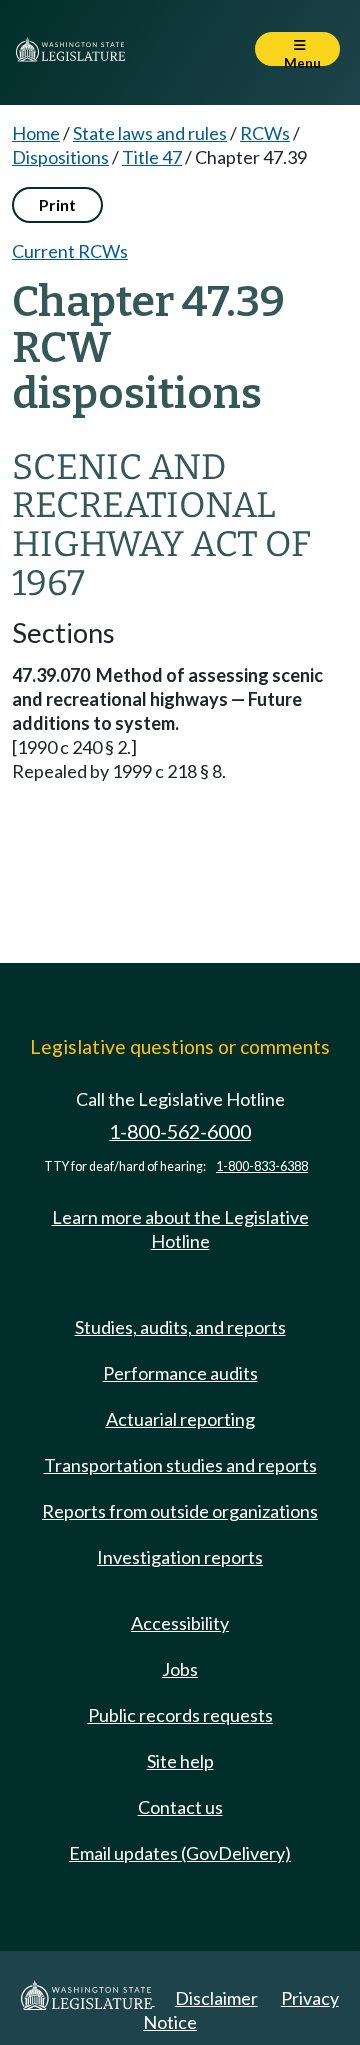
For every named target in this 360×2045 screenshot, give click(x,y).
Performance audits (180, 1373)
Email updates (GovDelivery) (180, 1853)
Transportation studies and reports (180, 1465)
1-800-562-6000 (180, 1131)
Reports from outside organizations (180, 1511)
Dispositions (60, 157)
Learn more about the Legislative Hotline (180, 1229)
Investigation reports (180, 1557)
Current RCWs (70, 251)
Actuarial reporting (180, 1419)
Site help (180, 1761)
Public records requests (180, 1715)
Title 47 (152, 157)
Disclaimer (216, 1998)
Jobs (180, 1669)
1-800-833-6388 (262, 1166)
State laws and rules (150, 133)
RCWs (265, 133)
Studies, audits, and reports (180, 1327)
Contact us (180, 1807)
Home (36, 133)
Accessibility (180, 1623)
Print (57, 204)
